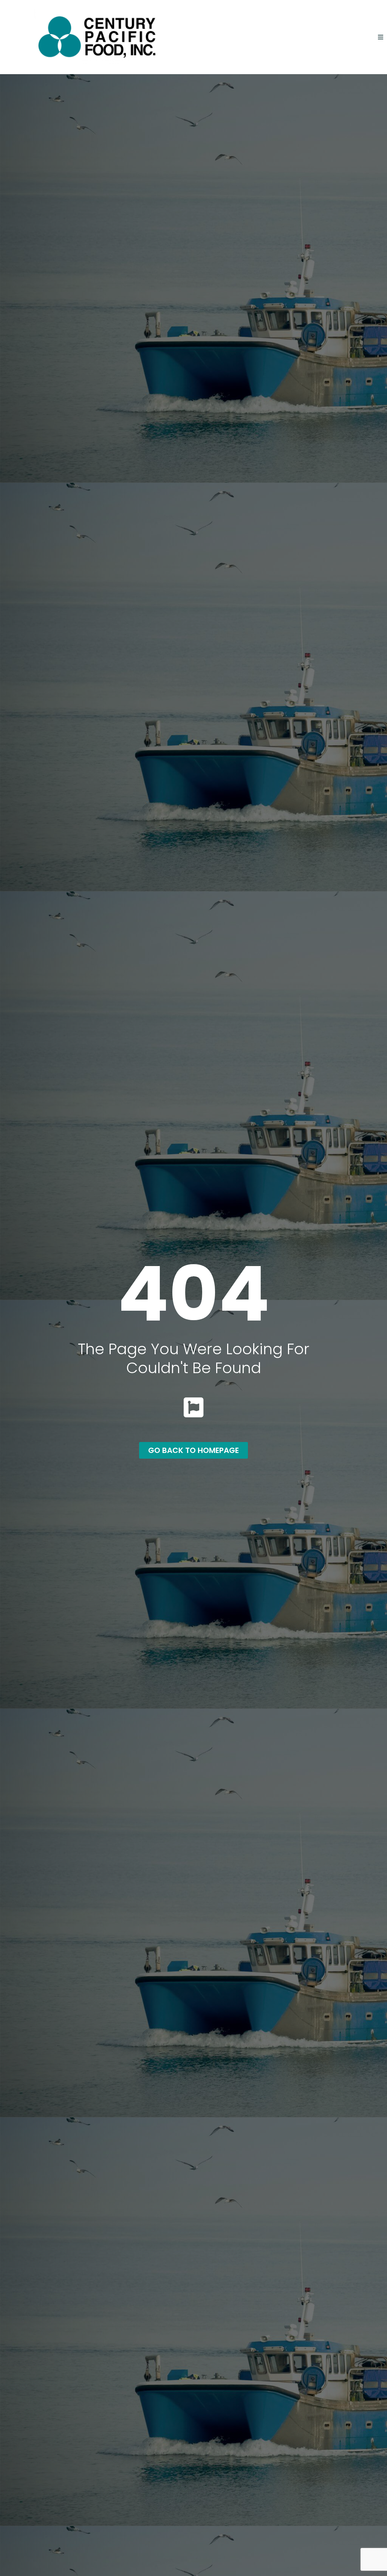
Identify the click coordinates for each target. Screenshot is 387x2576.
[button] (380, 37)
